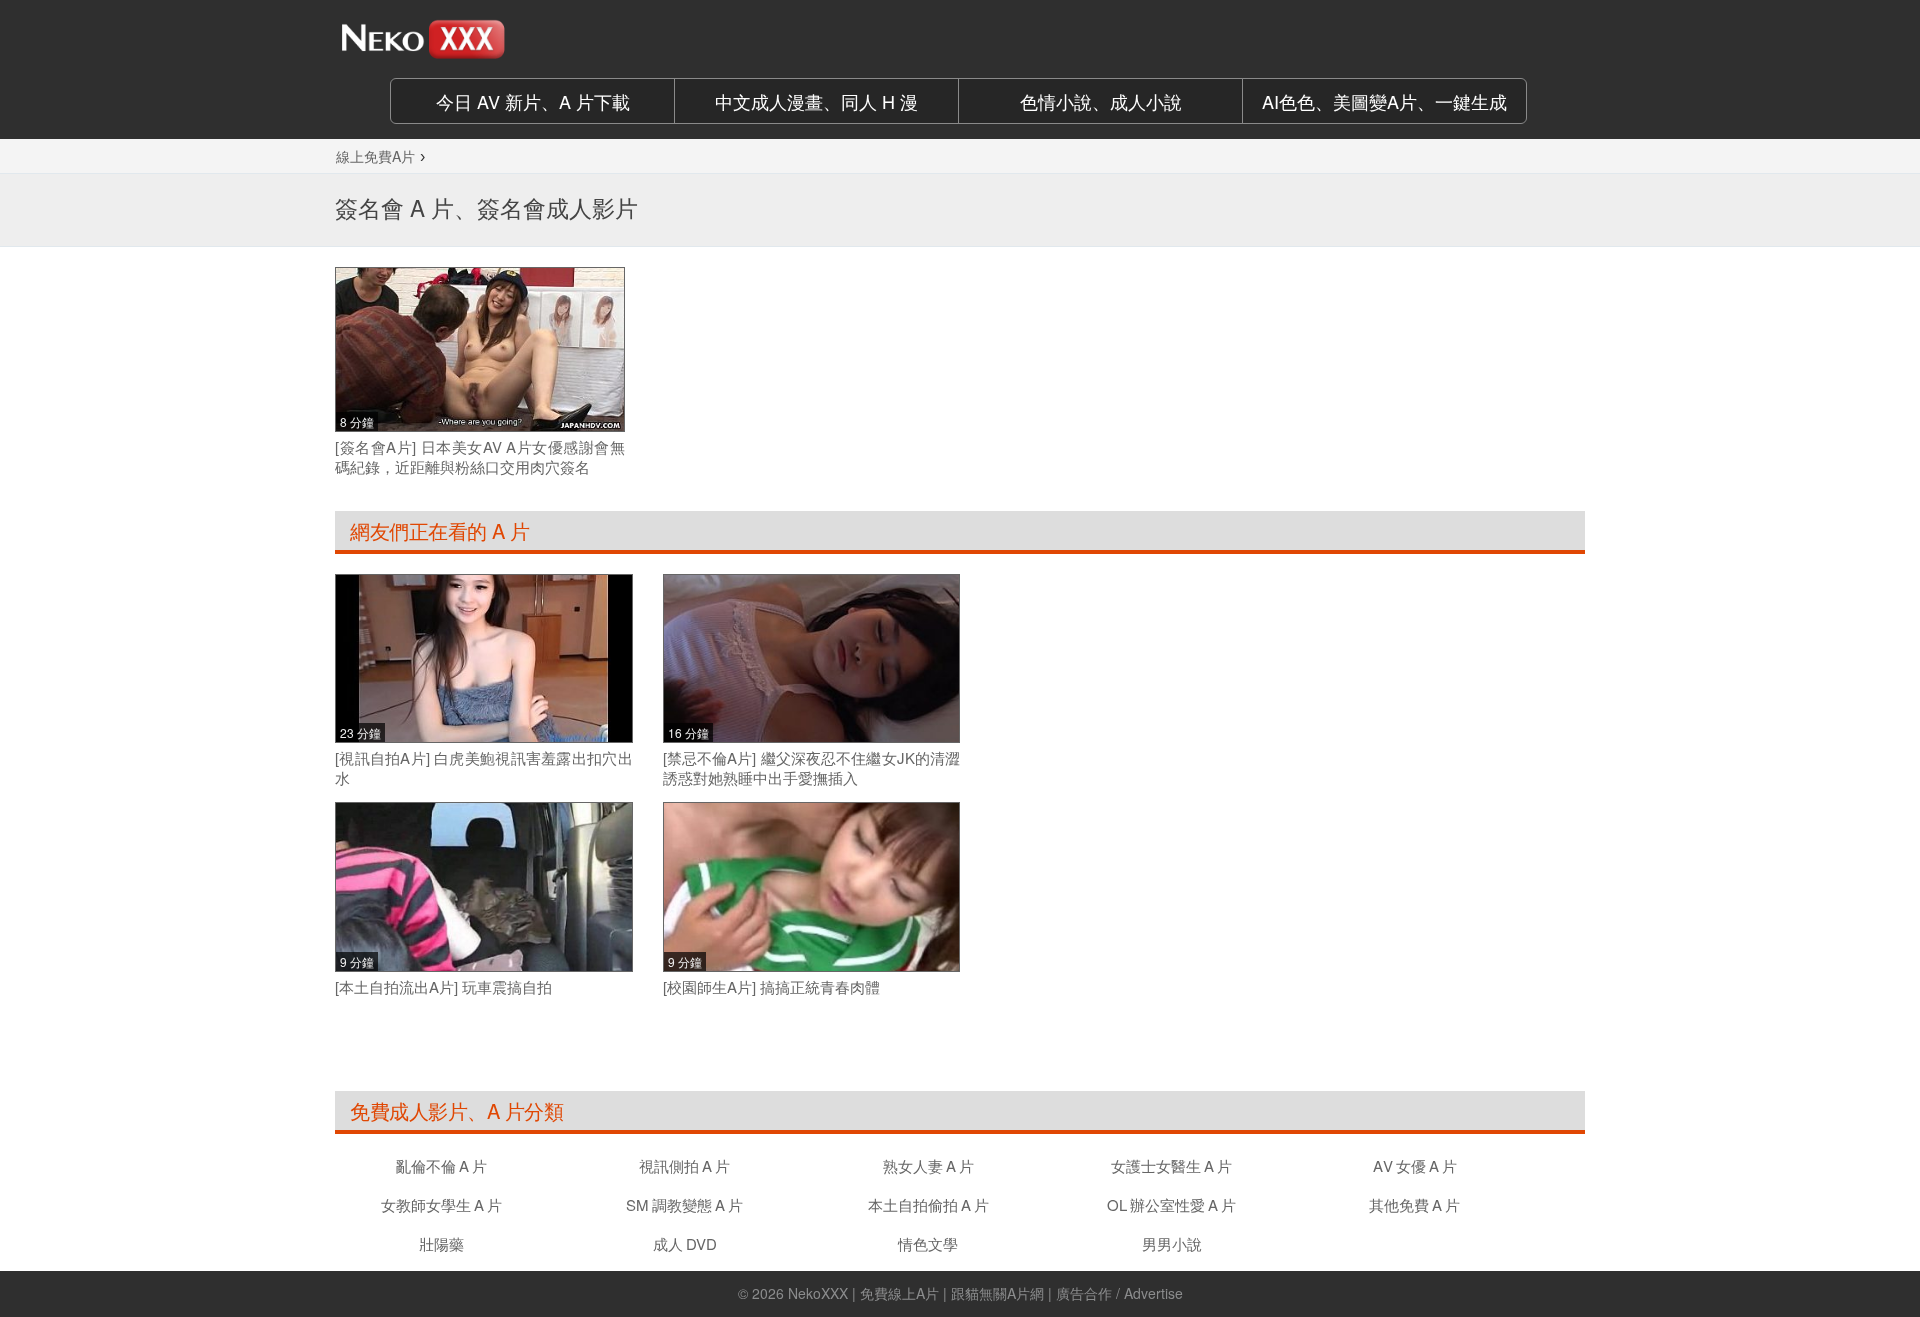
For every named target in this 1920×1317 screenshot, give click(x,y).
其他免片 (1414, 1204)
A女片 (1415, 1165)
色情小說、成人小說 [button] (1101, 101)
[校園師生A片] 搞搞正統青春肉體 (771, 987)
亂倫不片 (441, 1165)
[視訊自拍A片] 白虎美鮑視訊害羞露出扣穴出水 (484, 767)
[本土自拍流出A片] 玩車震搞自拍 (443, 987)
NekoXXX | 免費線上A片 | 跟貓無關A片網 (916, 1293)
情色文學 (928, 1243)
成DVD (685, 1243)
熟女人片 (928, 1165)
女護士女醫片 (1171, 1165)
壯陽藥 (441, 1243)
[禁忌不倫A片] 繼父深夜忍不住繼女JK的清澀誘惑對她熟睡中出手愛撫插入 (812, 767)
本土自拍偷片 (928, 1204)
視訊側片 (684, 1165)
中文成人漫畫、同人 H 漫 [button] (816, 101)
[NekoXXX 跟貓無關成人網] (480, 39)
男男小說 (1172, 1243)
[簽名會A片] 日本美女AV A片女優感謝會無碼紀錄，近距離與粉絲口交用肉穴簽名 (480, 456)
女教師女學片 (441, 1204)
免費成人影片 (408, 1110)
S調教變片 (684, 1204)
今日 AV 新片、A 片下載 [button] (533, 101)
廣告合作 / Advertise (1119, 1293)
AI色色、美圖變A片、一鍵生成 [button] (1384, 101)
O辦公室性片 (1171, 1204)
